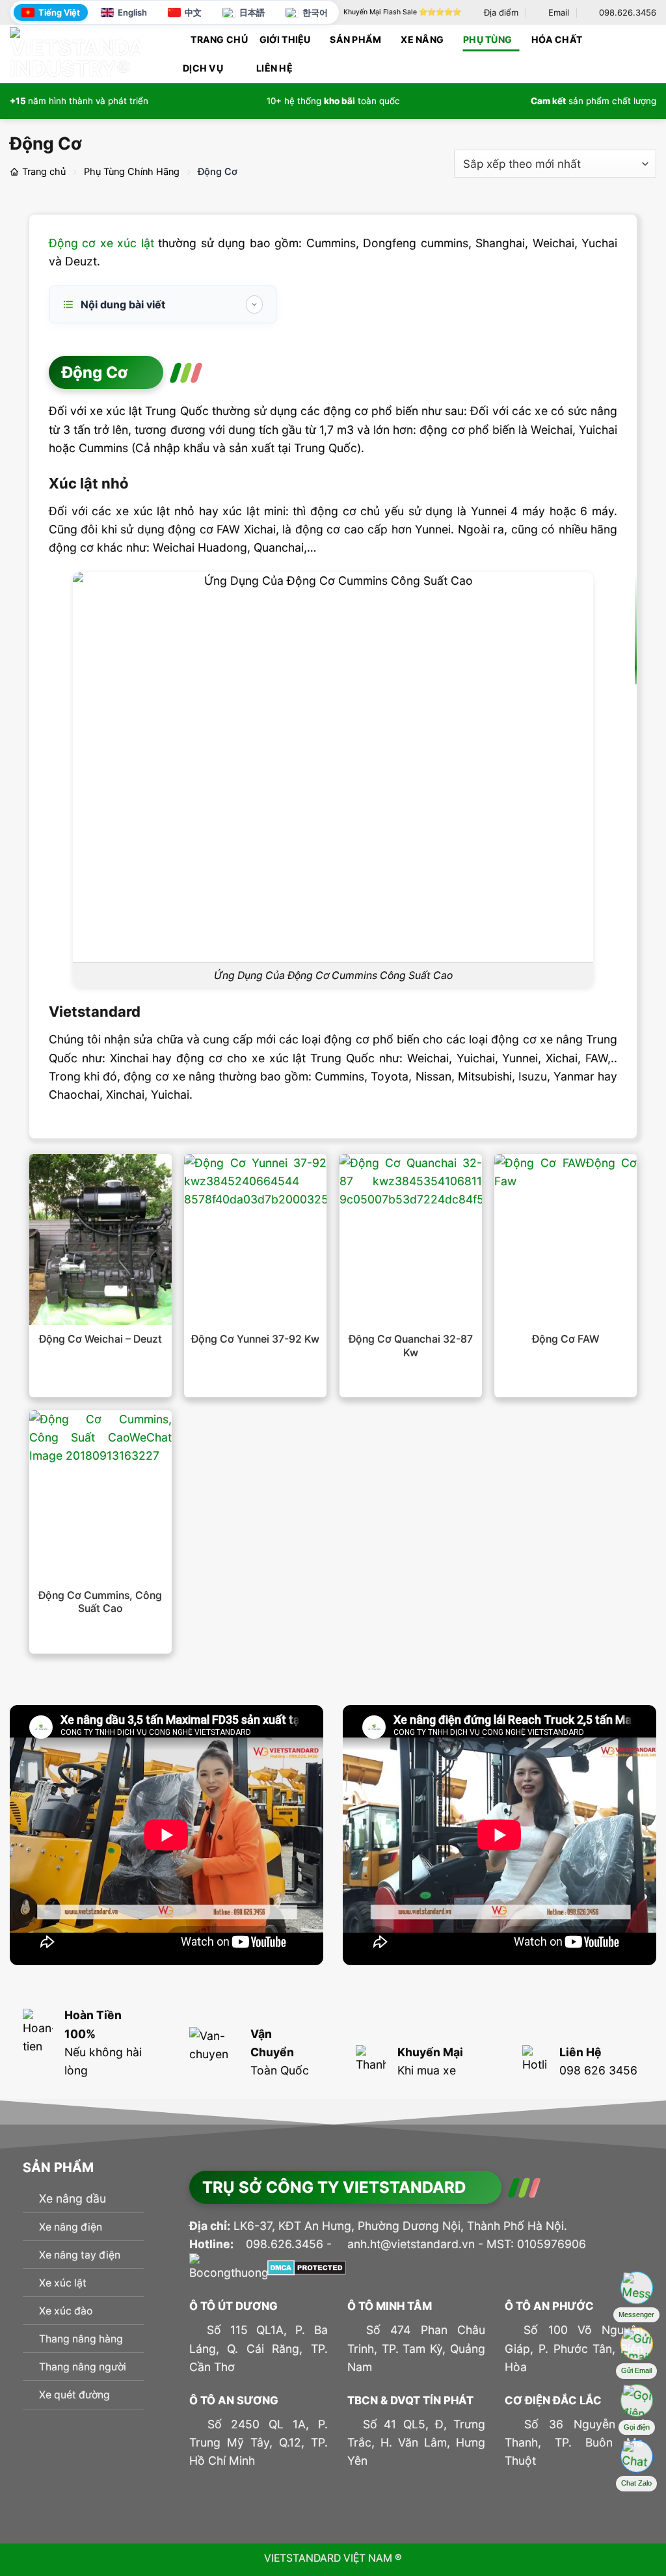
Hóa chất (557, 39)
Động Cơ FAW (566, 1339)
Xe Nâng (422, 39)
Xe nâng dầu (73, 2198)
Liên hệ (274, 68)
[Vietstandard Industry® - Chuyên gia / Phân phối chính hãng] (75, 53)
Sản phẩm (355, 39)
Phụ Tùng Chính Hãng (132, 172)
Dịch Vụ (203, 68)
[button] (651, 54)
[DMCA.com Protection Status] (307, 2267)
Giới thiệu (285, 39)
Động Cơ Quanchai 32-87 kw (411, 1346)
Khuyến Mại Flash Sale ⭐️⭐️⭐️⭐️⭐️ (402, 12)
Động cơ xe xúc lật (101, 243)
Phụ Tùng (487, 39)
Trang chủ (219, 39)
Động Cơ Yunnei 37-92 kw (255, 1339)
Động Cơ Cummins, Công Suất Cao (100, 1602)
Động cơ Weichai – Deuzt (100, 1339)
